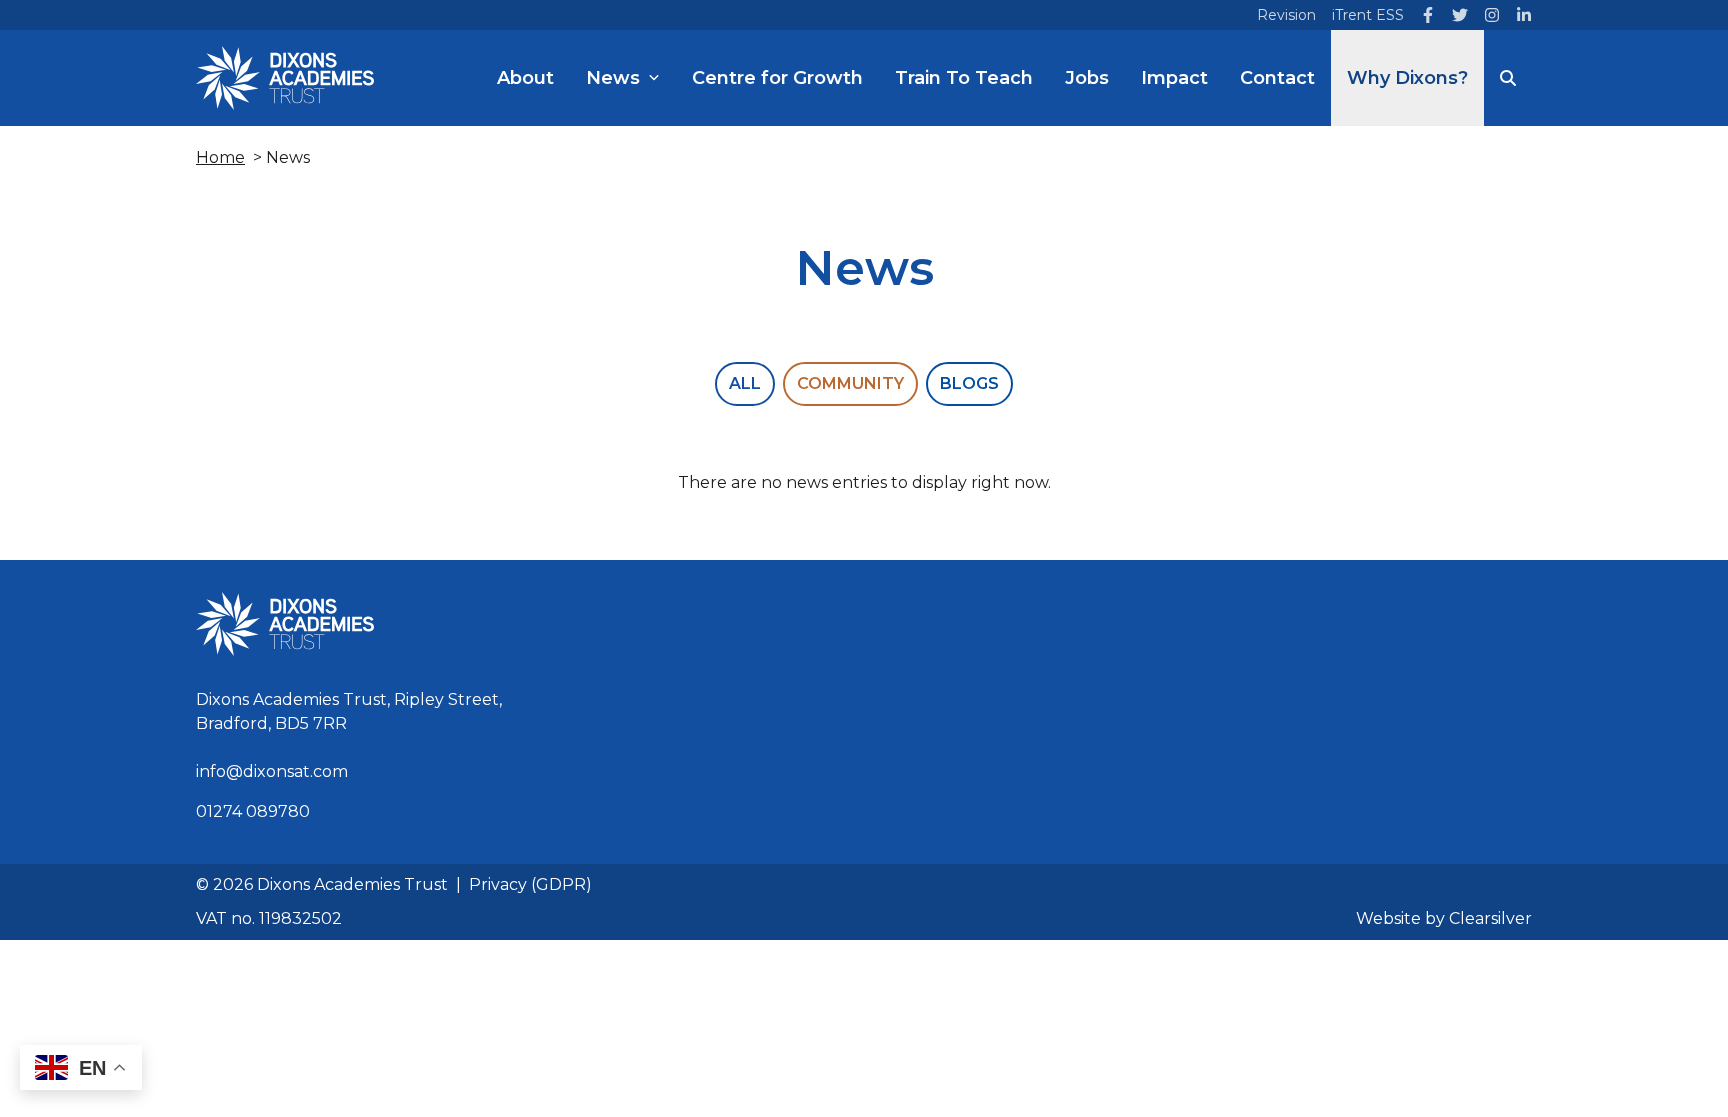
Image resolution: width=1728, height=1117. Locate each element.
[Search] (1508, 78)
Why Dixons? (1407, 78)
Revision (1286, 15)
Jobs (1087, 78)
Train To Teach (964, 78)
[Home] (285, 78)
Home (220, 157)
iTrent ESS (1368, 15)
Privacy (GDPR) (530, 884)
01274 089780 (253, 811)
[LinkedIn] (1524, 15)
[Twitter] (1460, 15)
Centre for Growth (777, 78)
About (525, 78)
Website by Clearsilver (1444, 918)
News (613, 78)
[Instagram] (1492, 15)
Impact (1174, 78)
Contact (1277, 78)
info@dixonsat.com (272, 771)
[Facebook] (1428, 15)
